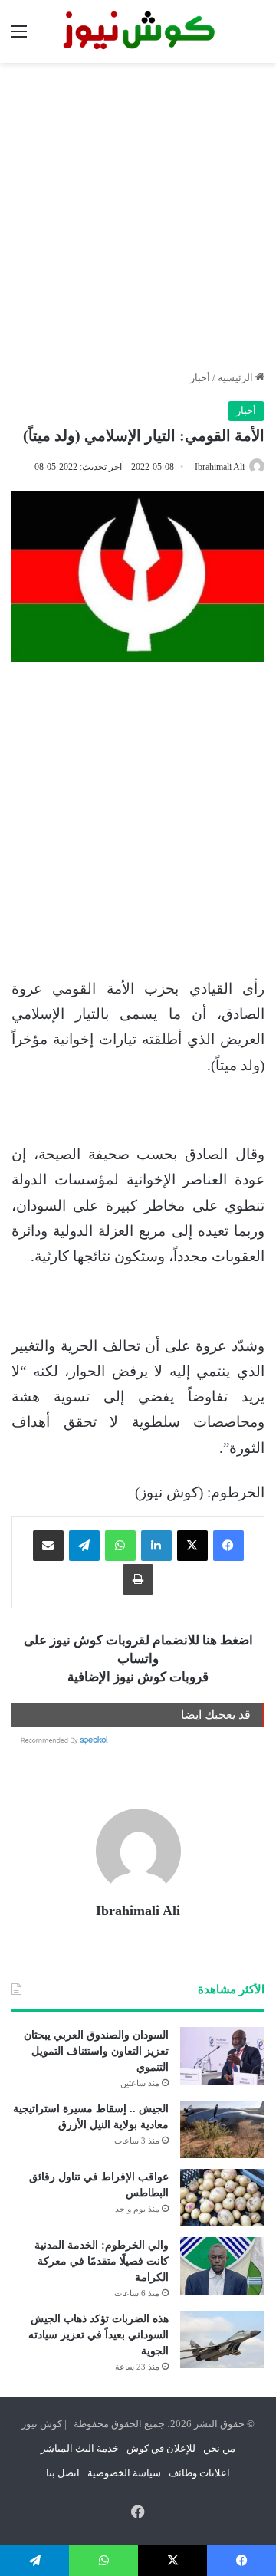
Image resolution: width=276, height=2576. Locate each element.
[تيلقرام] (84, 1546)
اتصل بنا (63, 2473)
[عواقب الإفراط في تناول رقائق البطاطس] (222, 2198)
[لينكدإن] (156, 1546)
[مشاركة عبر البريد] (48, 1546)
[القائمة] (19, 37)
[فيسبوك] (228, 1546)
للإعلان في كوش (161, 2448)
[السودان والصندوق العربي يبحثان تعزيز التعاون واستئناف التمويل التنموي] (222, 2056)
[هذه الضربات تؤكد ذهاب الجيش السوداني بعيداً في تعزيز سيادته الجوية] (222, 2339)
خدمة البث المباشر (80, 2448)
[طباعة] (138, 1579)
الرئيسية (237, 378)
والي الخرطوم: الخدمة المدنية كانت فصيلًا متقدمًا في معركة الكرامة (102, 2261)
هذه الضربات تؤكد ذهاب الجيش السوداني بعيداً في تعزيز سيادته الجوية (99, 2335)
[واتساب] (120, 1546)
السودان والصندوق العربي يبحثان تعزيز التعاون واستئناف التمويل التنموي (96, 2051)
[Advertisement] (138, 216)
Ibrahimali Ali (220, 467)
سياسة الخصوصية (124, 2473)
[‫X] (192, 1546)
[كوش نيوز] (138, 31)
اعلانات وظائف (199, 2473)
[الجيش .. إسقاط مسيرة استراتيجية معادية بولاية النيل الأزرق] (222, 2129)
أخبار (200, 378)
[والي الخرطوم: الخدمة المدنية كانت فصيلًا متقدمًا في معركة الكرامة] (222, 2266)
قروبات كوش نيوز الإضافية (138, 1677)
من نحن (219, 2448)
